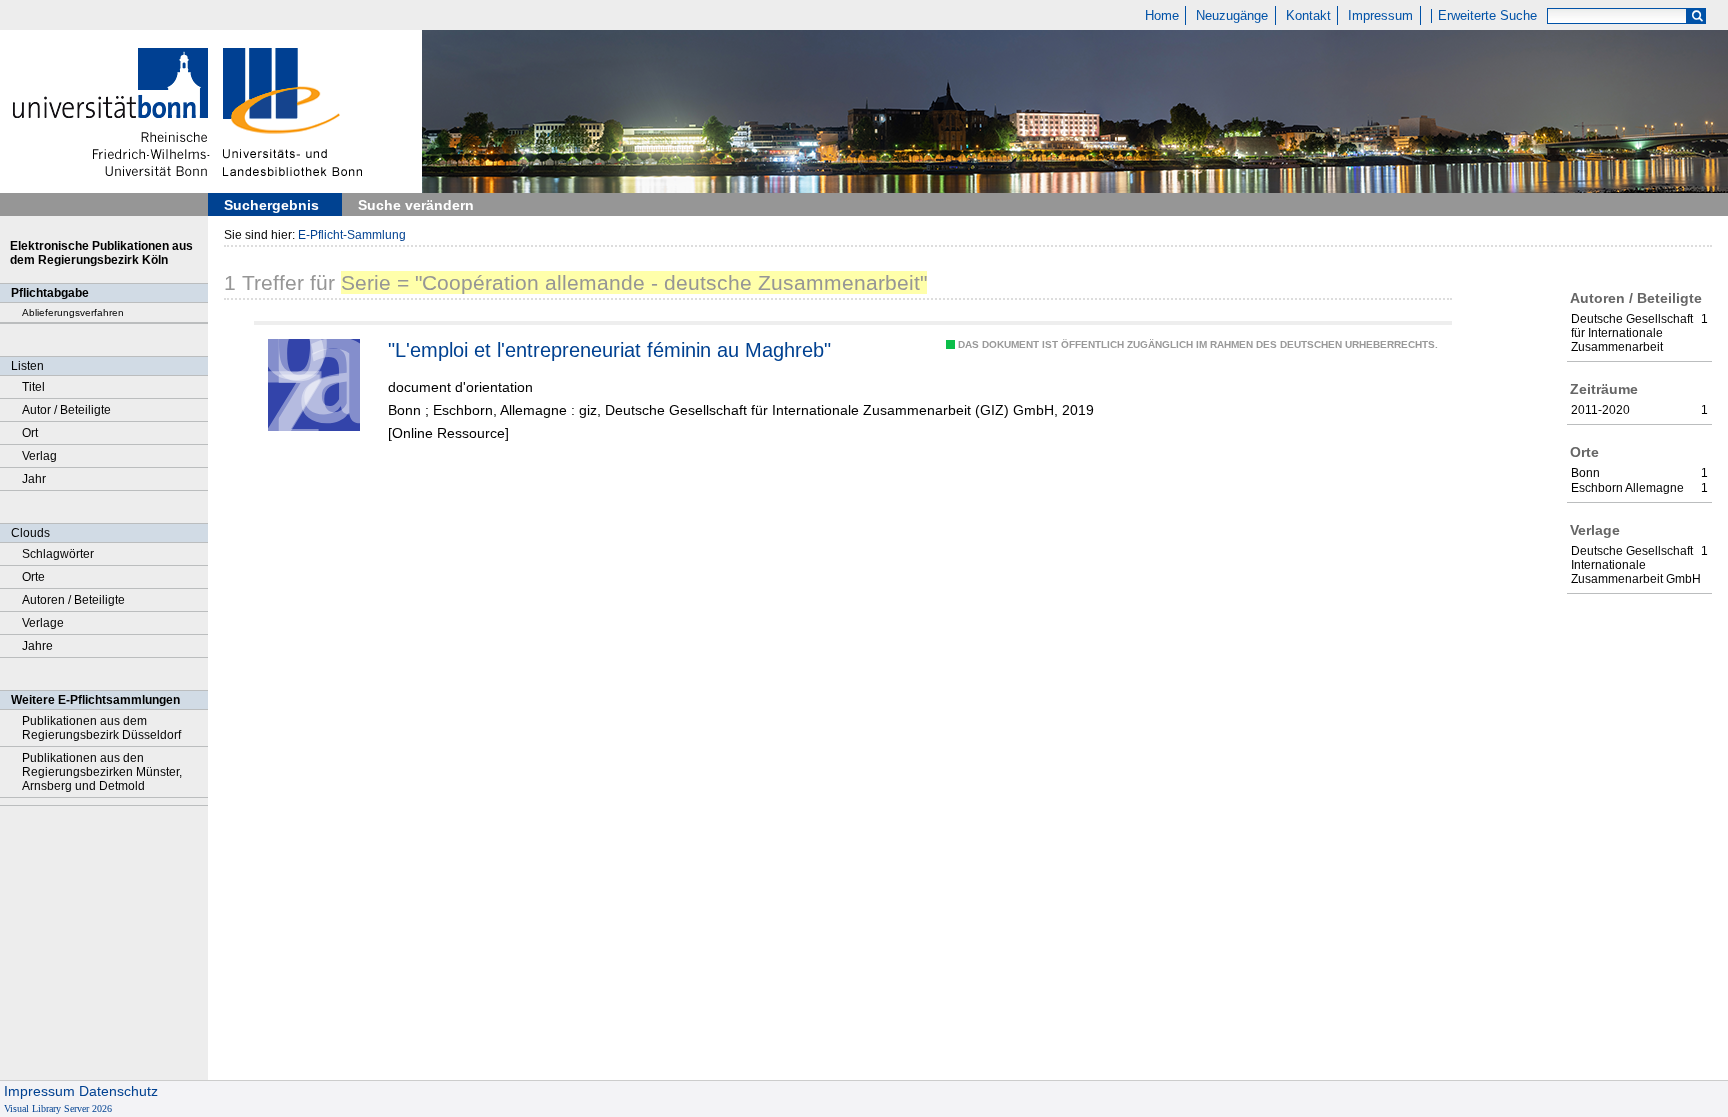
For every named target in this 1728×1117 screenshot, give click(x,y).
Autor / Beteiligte (66, 410)
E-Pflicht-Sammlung (352, 235)
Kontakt (1308, 16)
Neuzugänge (1232, 16)
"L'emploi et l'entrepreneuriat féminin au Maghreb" (609, 350)
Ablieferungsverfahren (73, 312)
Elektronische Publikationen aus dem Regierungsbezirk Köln (101, 253)
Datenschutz (118, 1091)
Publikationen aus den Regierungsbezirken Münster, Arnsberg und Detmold (102, 772)
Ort (30, 433)
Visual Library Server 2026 (58, 1108)
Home (1162, 16)
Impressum (1380, 16)
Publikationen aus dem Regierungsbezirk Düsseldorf (101, 728)
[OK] (1697, 16)
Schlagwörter (58, 554)
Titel (33, 387)
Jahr (34, 479)
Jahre (37, 646)
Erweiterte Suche (1487, 16)
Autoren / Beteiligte (73, 600)
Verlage (43, 623)
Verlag (39, 456)
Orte (33, 577)
